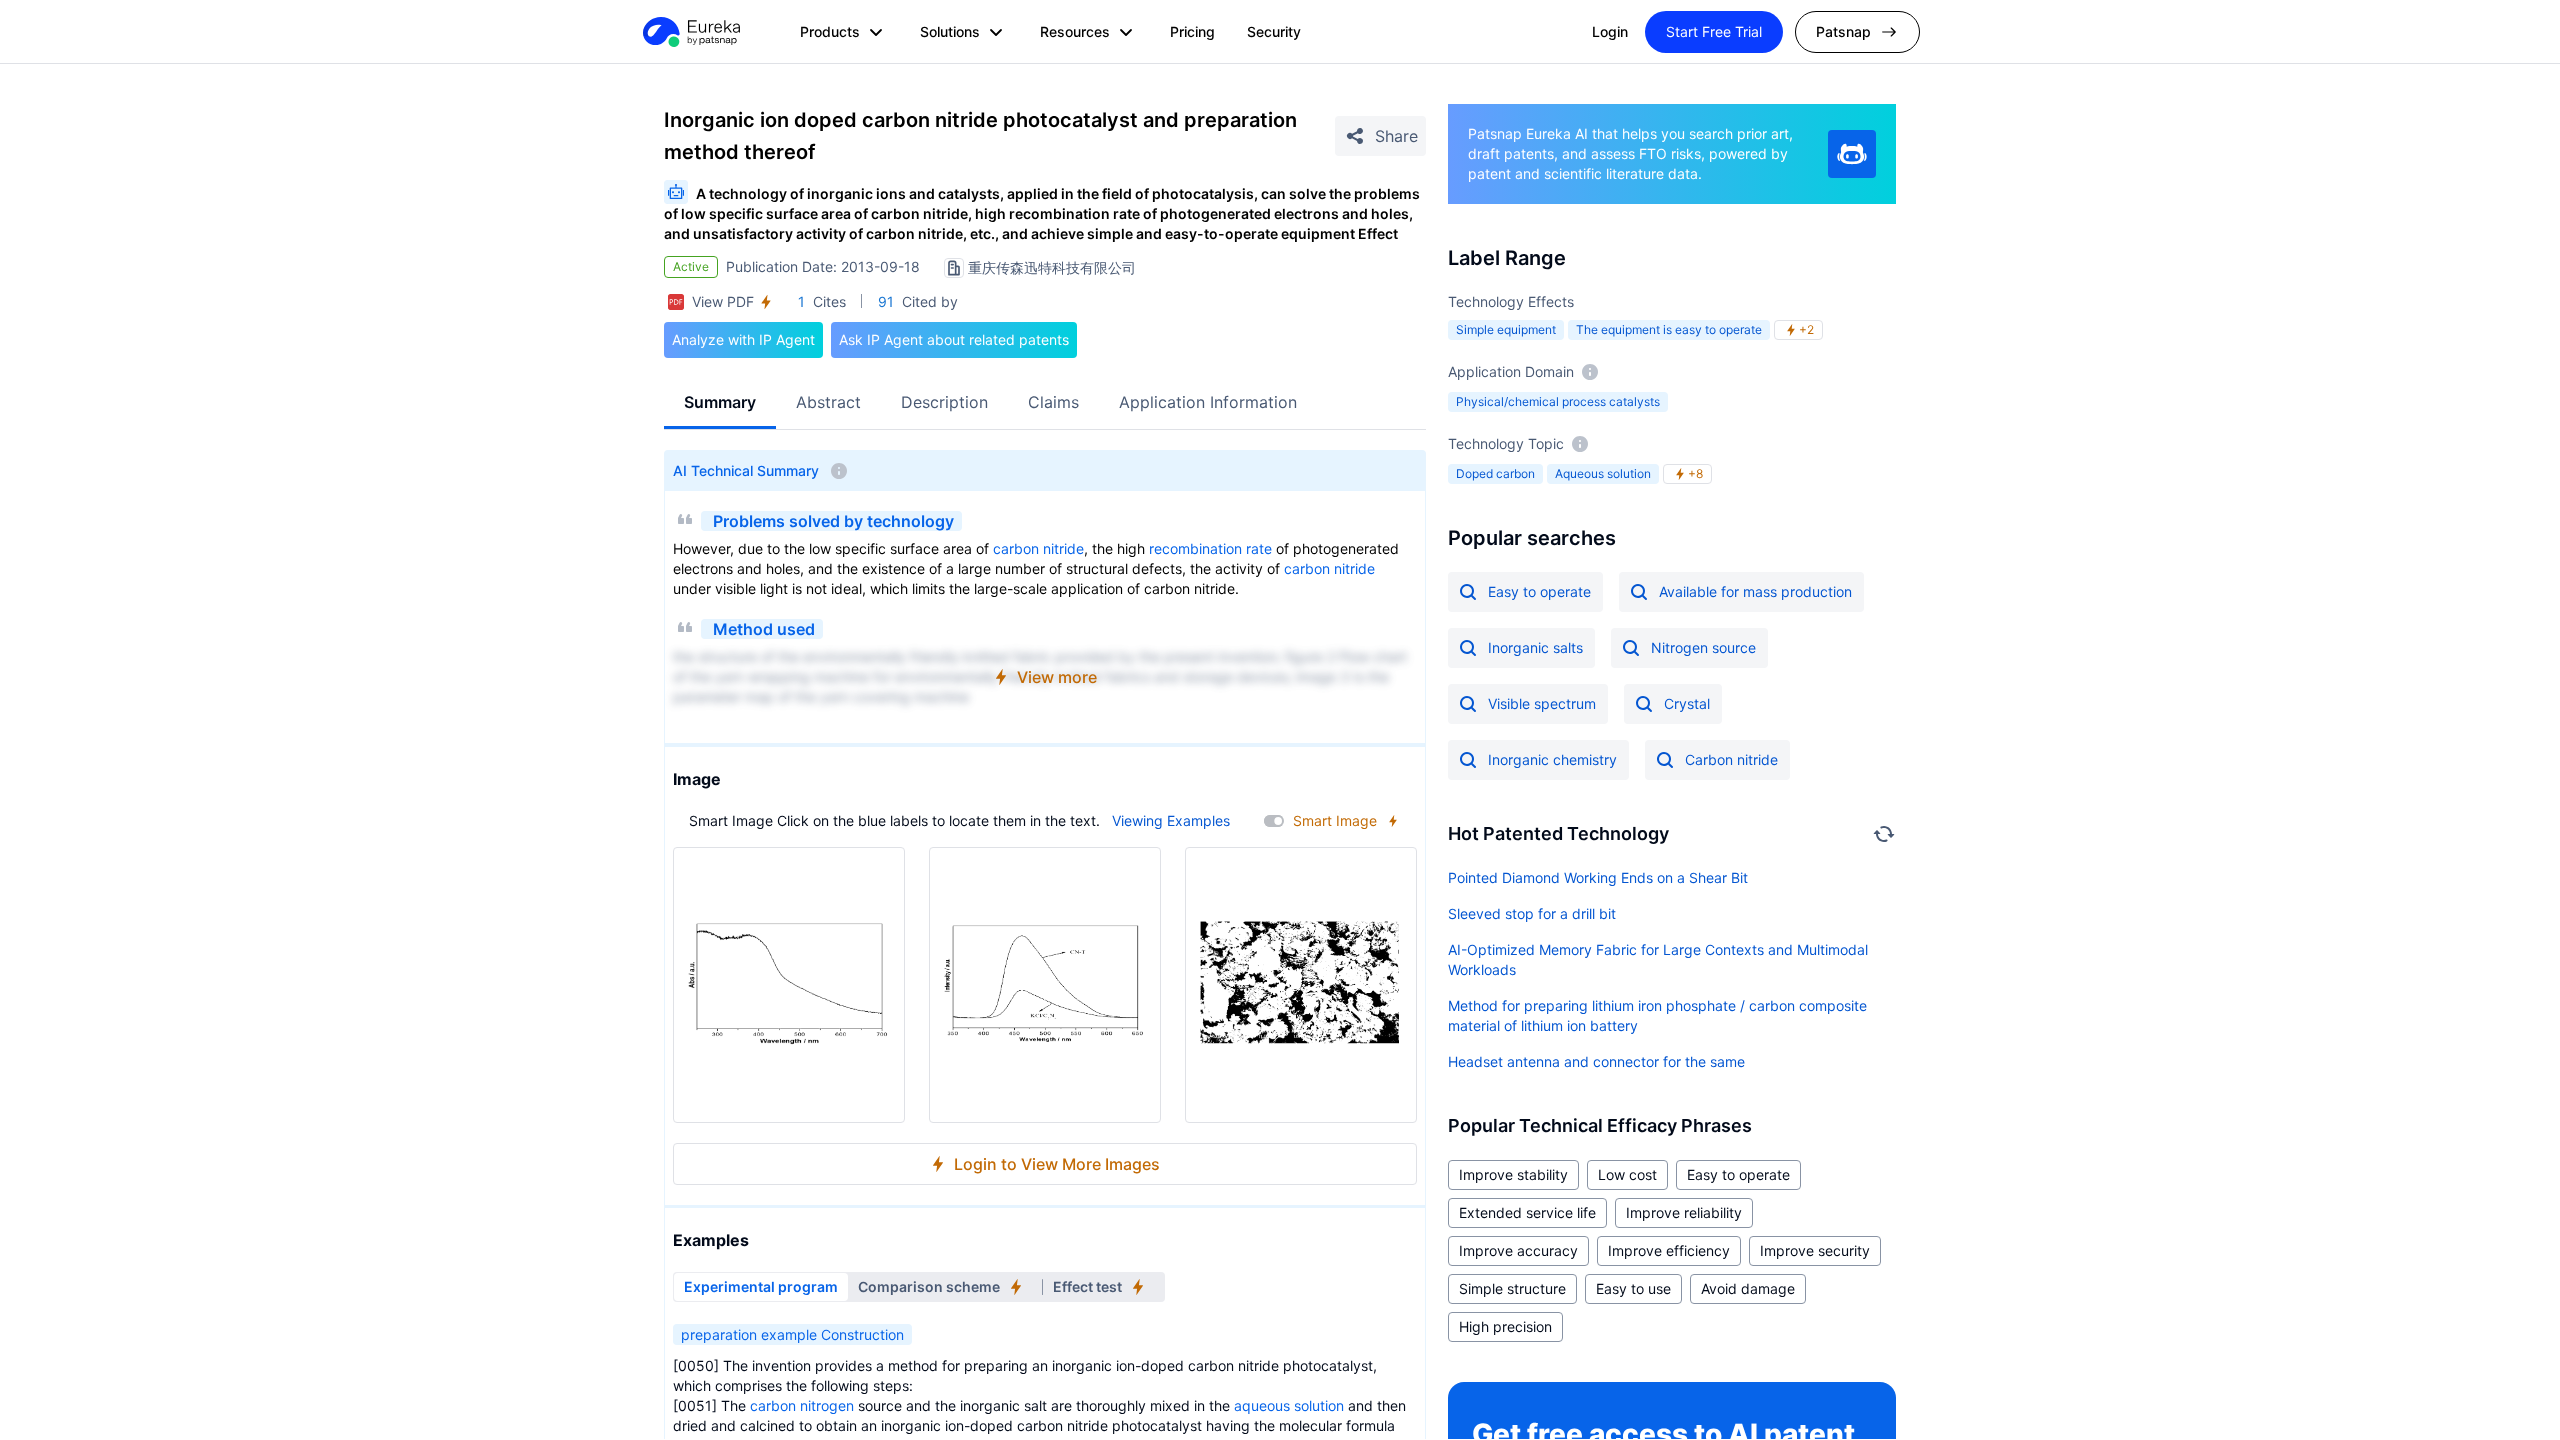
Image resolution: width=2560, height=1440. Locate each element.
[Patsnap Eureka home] (690, 32)
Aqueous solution (1603, 473)
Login (1610, 31)
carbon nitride (1038, 548)
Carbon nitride (1731, 759)
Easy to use (1633, 1288)
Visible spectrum (1542, 703)
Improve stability (1513, 1174)
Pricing (1192, 31)
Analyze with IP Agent (743, 339)
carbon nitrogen (802, 1405)
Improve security (1815, 1250)
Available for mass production (1755, 591)
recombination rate (1210, 548)
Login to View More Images (1057, 1164)
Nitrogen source (1703, 647)
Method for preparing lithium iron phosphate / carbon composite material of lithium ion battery (1657, 1015)
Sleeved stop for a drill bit (1532, 913)
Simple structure (1512, 1288)
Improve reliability (1684, 1212)
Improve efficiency (1669, 1250)
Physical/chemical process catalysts (1558, 401)
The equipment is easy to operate (1669, 329)
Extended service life (1527, 1212)
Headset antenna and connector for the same (1596, 1061)
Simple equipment (1506, 329)
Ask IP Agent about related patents (954, 339)
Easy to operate (1539, 591)
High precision (1505, 1326)
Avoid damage (1748, 1288)
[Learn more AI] (1852, 154)
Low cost (1627, 1174)
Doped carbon (1495, 473)
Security (1274, 31)
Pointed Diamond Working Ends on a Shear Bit (1598, 877)
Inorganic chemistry (1552, 759)
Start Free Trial (1714, 31)
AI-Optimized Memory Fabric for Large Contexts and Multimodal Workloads (1658, 959)
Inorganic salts (1535, 647)
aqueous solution (1289, 1405)
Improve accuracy (1518, 1250)
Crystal (1687, 703)
